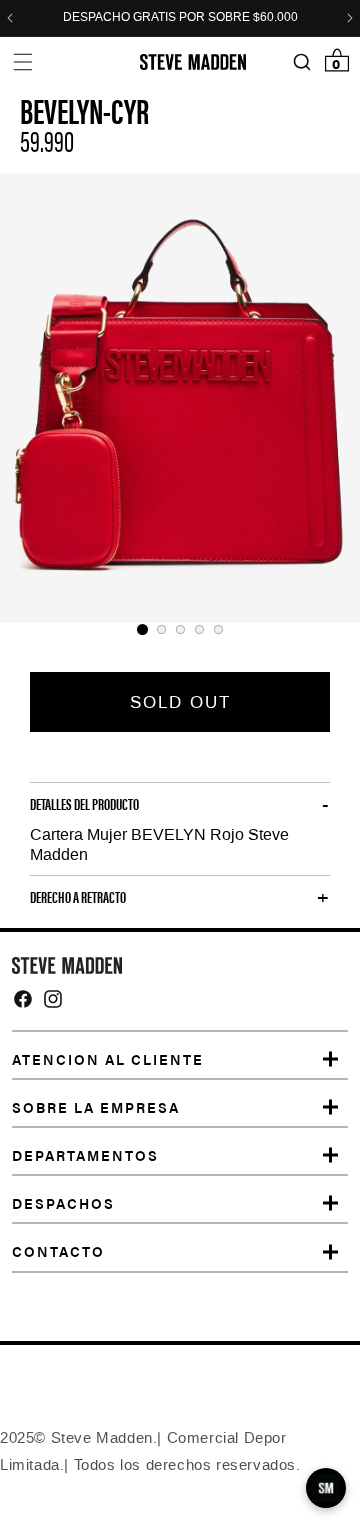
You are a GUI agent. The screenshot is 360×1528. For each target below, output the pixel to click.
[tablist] (180, 629)
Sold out (180, 702)
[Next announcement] (350, 18)
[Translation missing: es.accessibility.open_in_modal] (180, 398)
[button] (22, 61)
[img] (23, 999)
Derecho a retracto (78, 897)
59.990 (47, 140)
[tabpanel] (180, 398)
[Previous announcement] (10, 18)
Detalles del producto (84, 804)
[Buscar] (301, 62)
